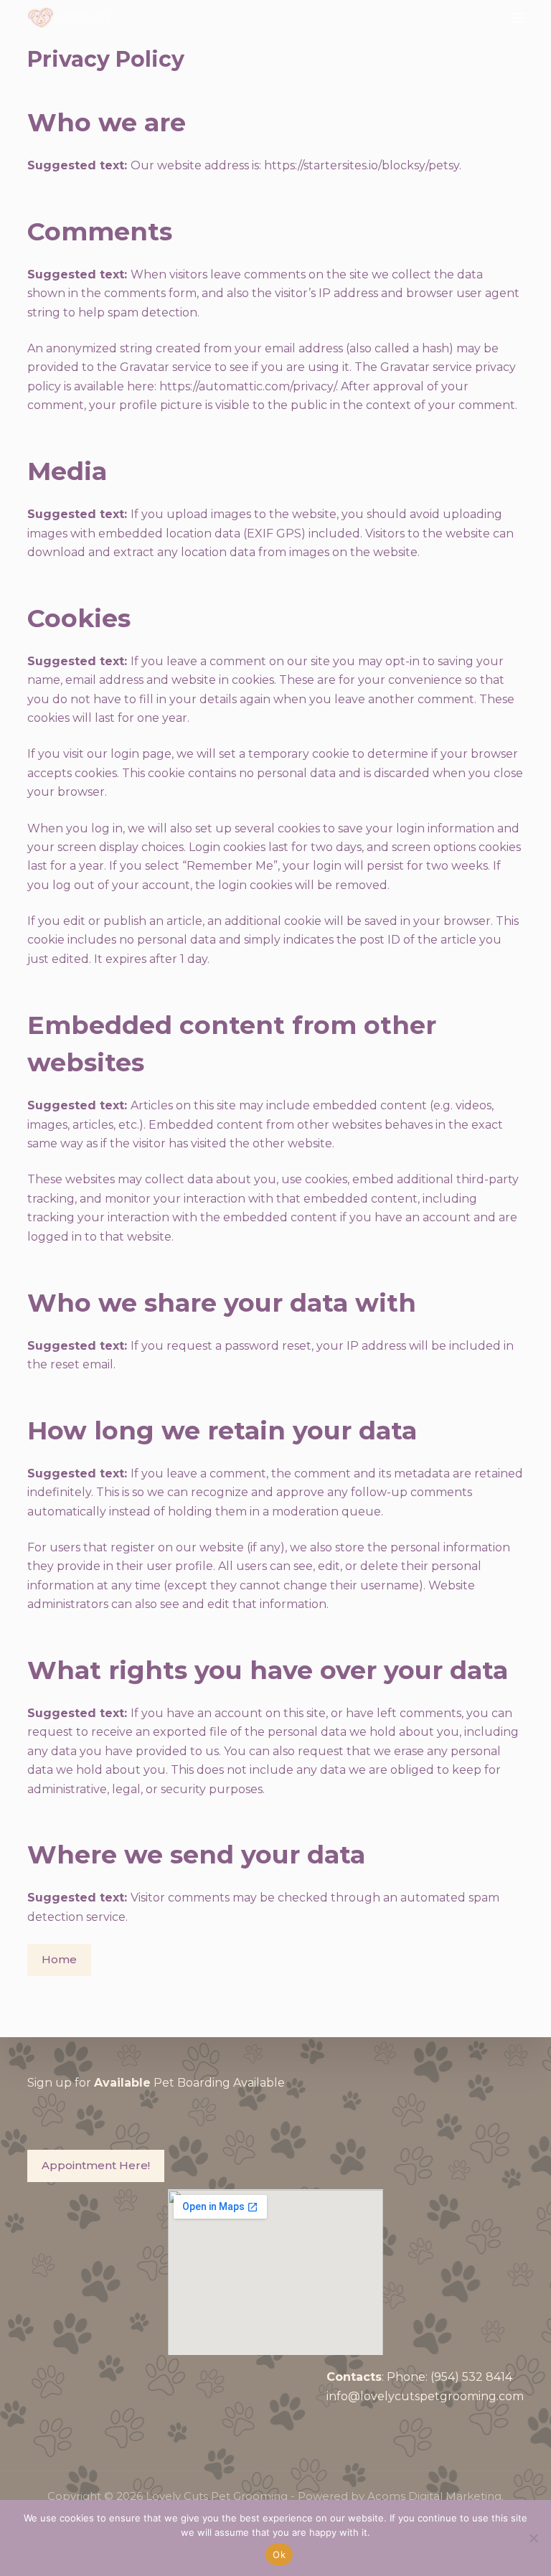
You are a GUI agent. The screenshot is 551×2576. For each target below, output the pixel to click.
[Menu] (517, 18)
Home (59, 1959)
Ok (279, 2554)
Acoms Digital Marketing (434, 2496)
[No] (533, 2538)
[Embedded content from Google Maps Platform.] (275, 2272)
